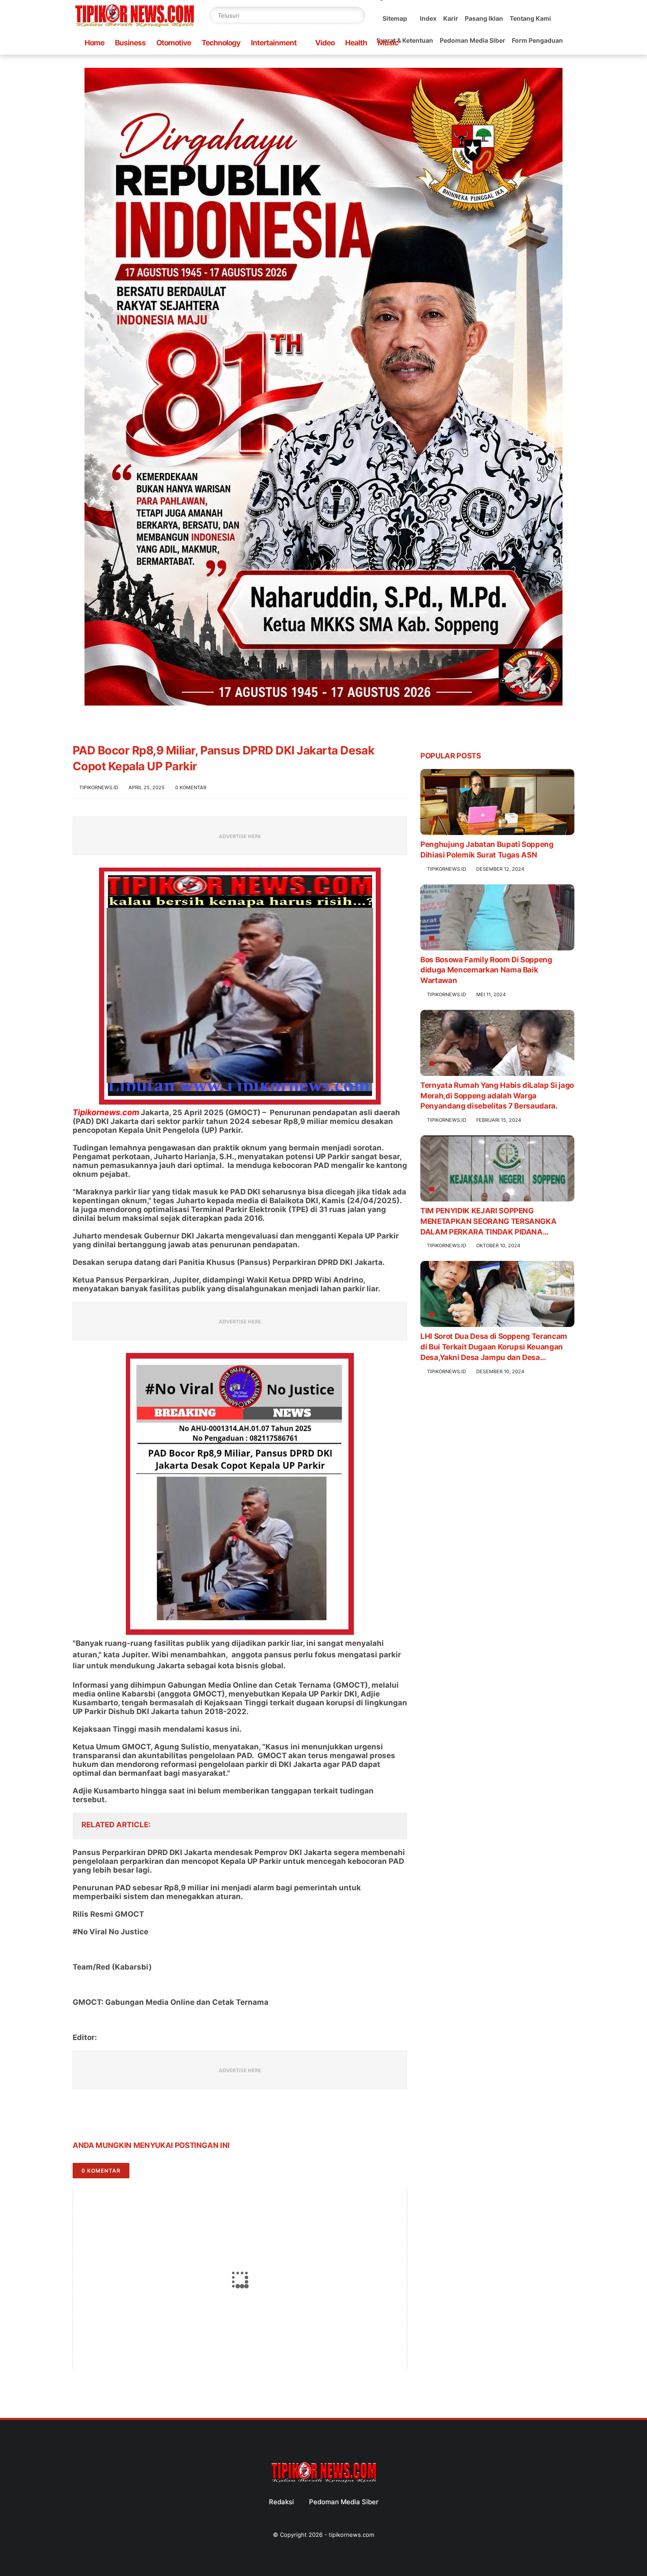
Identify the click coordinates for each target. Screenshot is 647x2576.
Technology (221, 43)
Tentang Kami (530, 18)
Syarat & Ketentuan (405, 40)
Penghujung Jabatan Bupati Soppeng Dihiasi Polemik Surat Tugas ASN (487, 850)
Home (94, 43)
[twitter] (98, 2118)
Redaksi (281, 2502)
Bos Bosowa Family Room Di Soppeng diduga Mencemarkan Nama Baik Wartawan (486, 970)
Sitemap (395, 18)
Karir (451, 18)
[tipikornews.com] (134, 28)
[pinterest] (133, 2118)
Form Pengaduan (537, 40)
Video (325, 43)
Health (356, 43)
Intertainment (274, 43)
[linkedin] (151, 2118)
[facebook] (80, 2118)
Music (388, 43)
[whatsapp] (116, 2118)
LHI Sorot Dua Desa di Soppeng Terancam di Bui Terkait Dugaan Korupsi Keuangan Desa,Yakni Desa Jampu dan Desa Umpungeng (494, 1347)
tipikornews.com (351, 2535)
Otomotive (174, 43)
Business (130, 43)
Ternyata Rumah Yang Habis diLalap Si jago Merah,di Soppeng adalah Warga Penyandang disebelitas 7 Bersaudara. (497, 1096)
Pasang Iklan (484, 18)
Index (428, 18)
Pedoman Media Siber (472, 40)
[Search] (357, 15)
